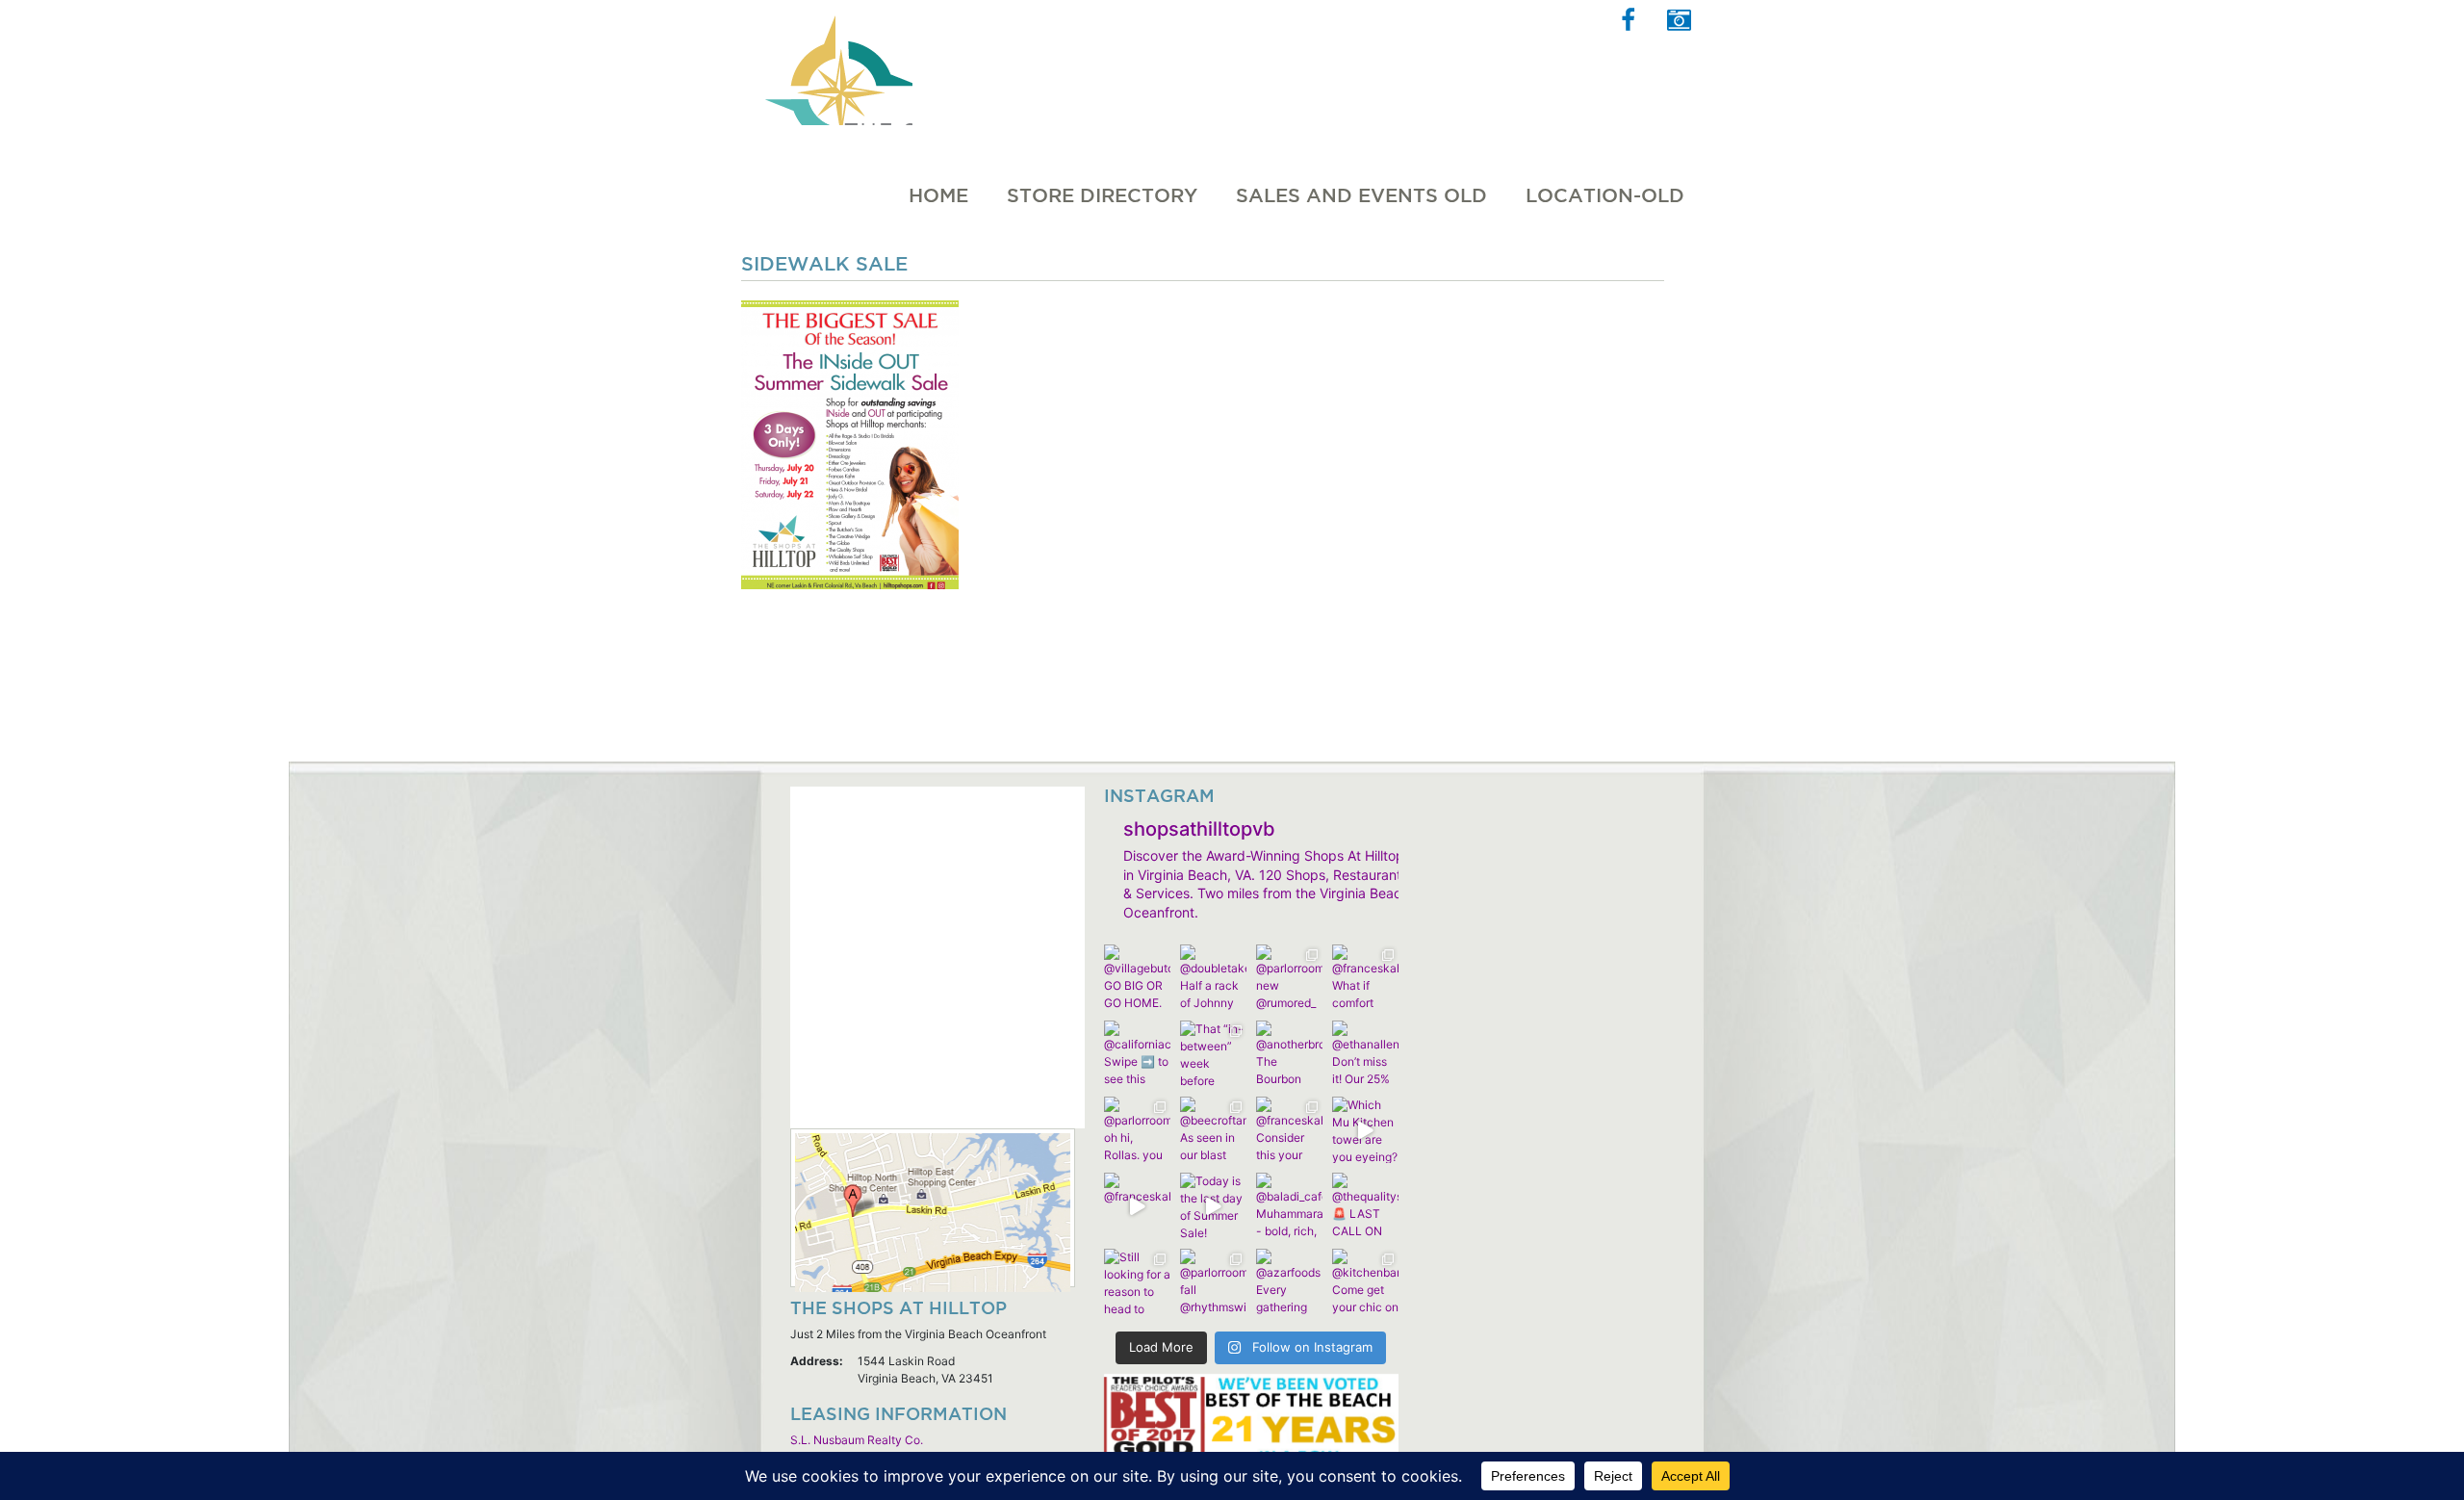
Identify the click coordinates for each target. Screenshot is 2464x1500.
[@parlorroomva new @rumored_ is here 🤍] (1289, 978)
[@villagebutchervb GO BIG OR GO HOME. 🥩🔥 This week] (1137, 978)
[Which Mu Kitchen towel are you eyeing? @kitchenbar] (1365, 1130)
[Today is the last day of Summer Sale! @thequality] (1213, 1206)
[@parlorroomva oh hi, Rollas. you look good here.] (1137, 1130)
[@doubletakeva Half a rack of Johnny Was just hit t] (1213, 978)
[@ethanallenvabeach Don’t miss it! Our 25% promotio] (1365, 1054)
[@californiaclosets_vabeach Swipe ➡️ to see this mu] (1137, 1054)
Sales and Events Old (1361, 195)
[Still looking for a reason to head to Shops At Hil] (1137, 1282)
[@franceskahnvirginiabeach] (1137, 1206)
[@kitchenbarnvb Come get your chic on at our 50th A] (1365, 1282)
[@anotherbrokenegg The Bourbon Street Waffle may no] (1289, 1054)
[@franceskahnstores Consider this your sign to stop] (1289, 1130)
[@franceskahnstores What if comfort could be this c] (1365, 978)
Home (938, 195)
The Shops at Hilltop (836, 63)
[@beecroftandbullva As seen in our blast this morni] (1213, 1130)
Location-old (1605, 195)
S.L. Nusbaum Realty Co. (857, 1440)
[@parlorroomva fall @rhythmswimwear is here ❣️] (1213, 1282)
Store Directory (1102, 195)
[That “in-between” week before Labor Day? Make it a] (1213, 1054)
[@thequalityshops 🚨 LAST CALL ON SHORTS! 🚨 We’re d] (1365, 1206)
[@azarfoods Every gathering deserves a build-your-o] (1289, 1282)
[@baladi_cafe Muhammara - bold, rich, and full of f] (1289, 1206)
